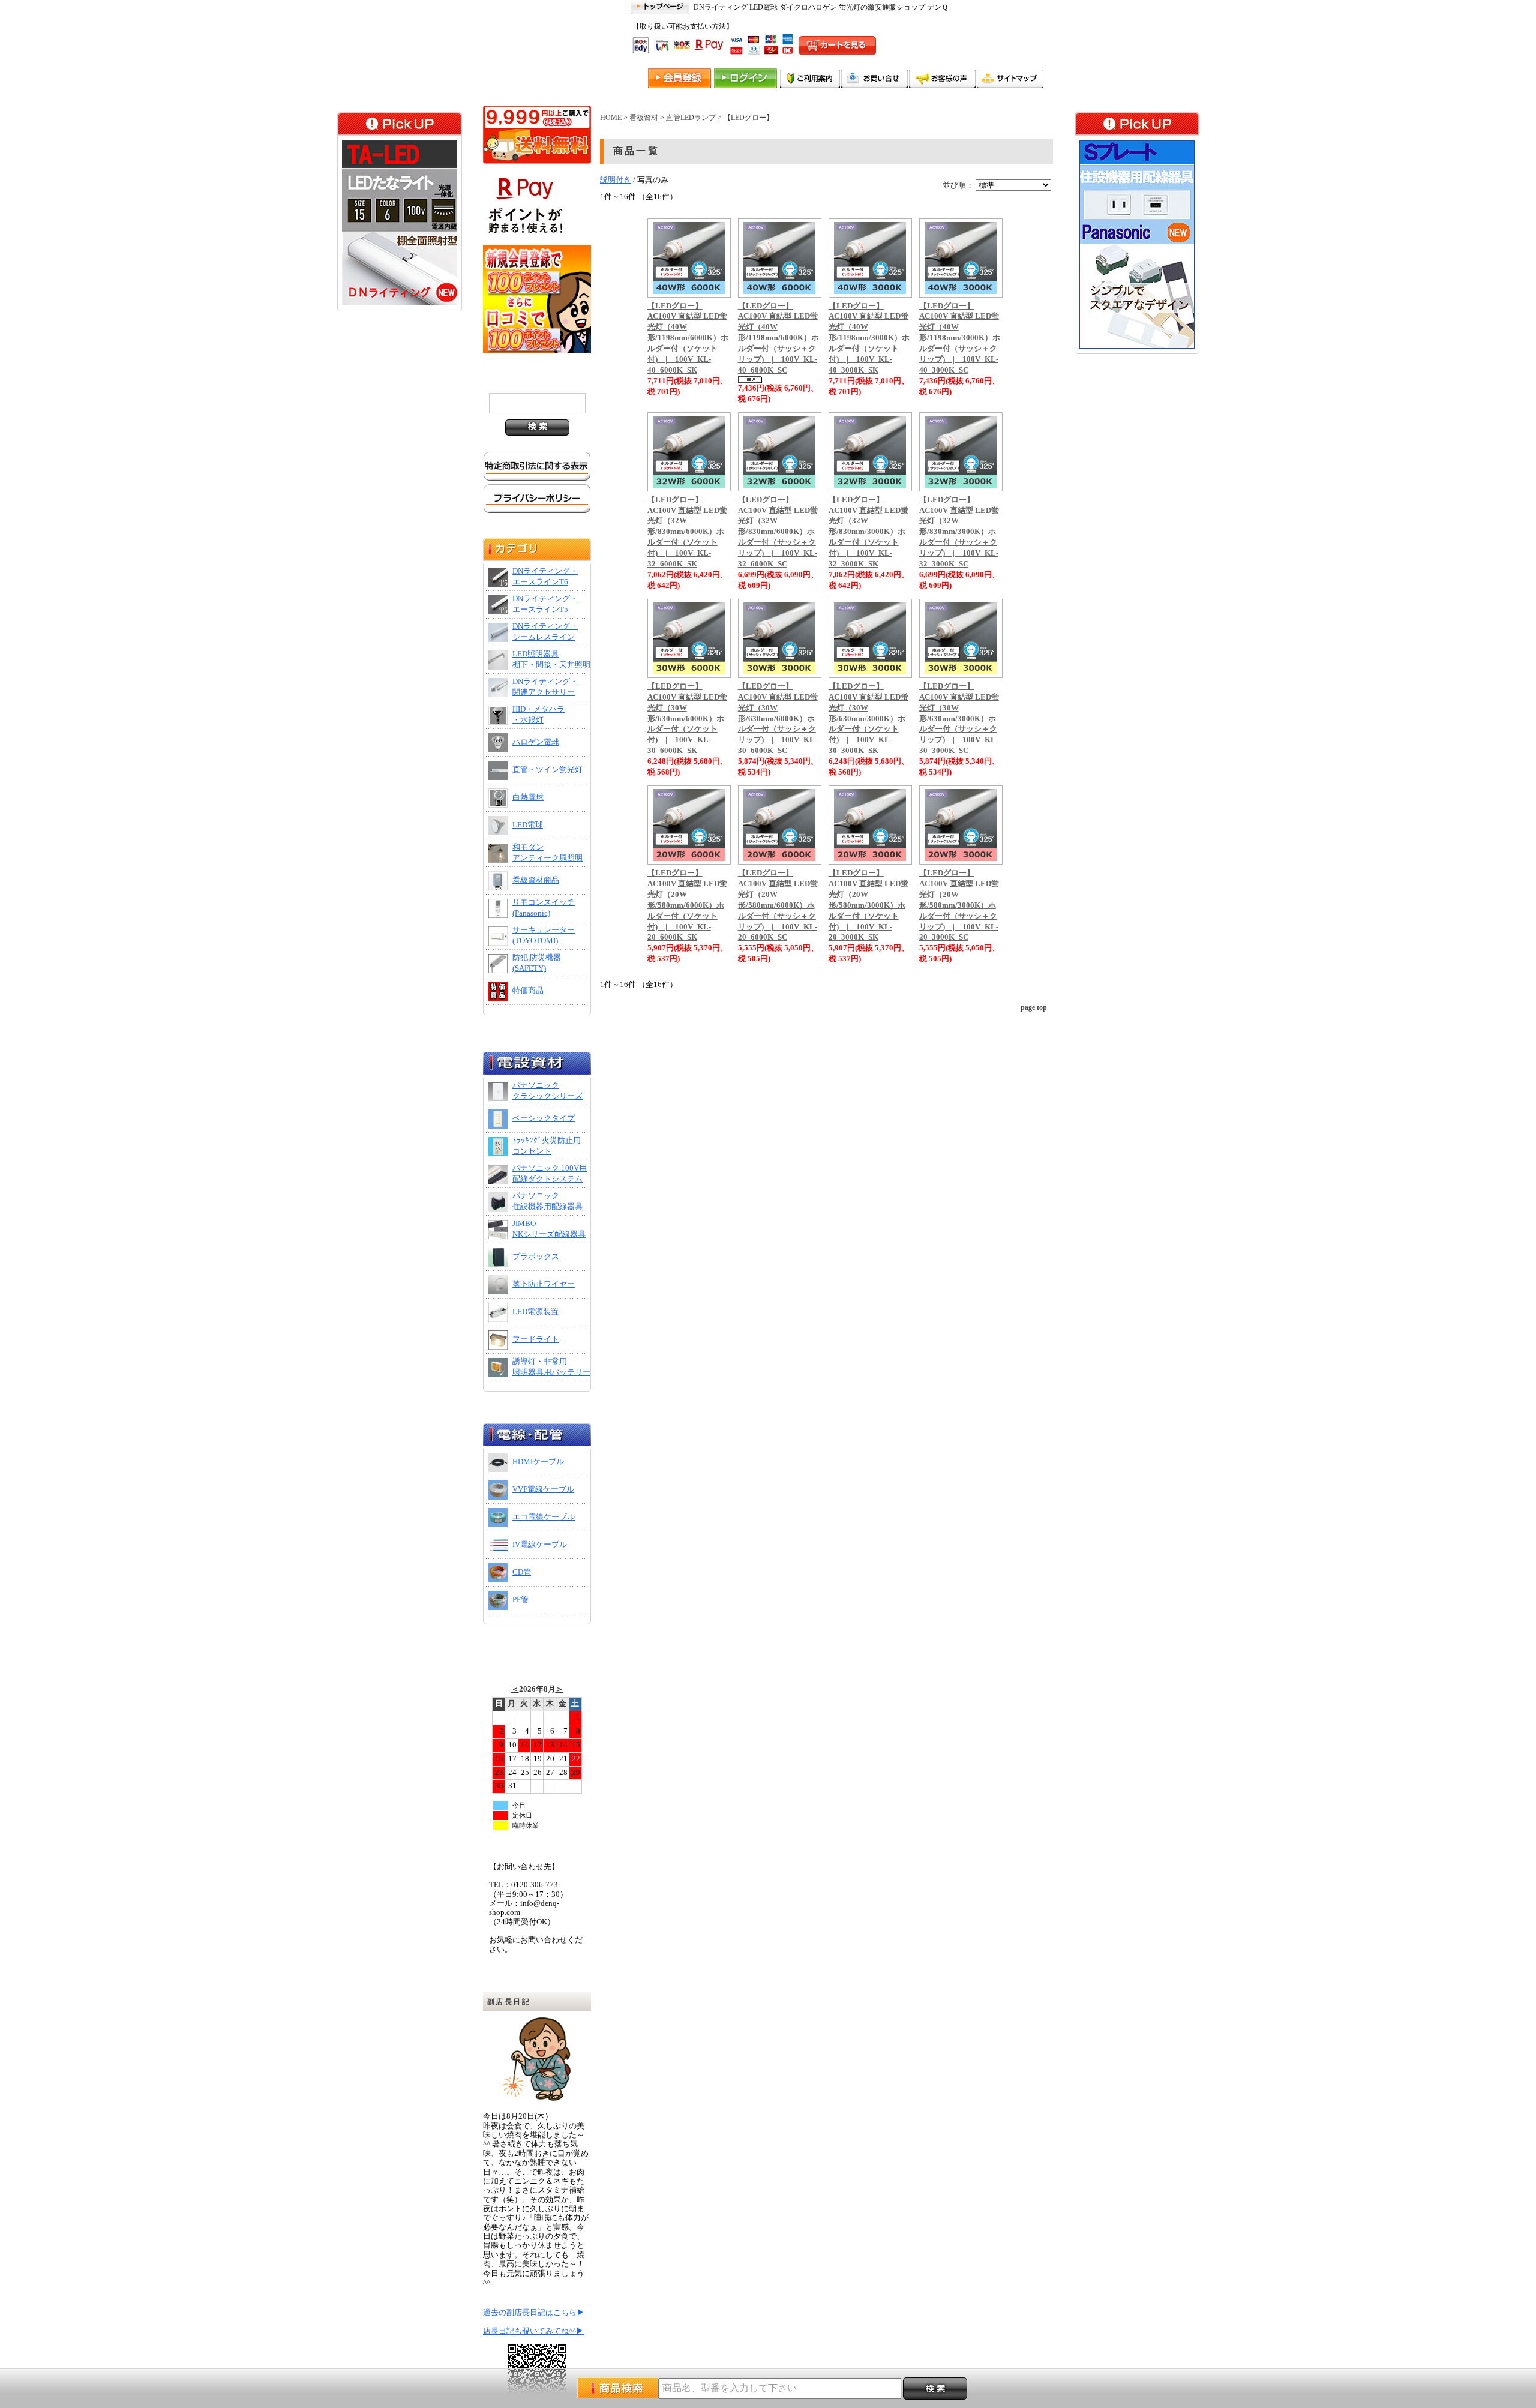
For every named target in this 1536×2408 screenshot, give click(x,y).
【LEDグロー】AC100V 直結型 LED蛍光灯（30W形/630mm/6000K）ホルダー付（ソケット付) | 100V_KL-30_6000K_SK (687, 719)
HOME (611, 118)
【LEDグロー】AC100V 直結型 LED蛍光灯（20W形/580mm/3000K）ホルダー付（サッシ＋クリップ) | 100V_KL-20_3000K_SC (959, 905)
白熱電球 (528, 797)
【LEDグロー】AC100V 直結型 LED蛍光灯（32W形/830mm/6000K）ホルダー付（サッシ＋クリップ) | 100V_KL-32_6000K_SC (778, 532)
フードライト (536, 1339)
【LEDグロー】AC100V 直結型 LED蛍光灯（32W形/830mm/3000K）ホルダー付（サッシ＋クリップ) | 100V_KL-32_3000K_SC (959, 532)
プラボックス (536, 1257)
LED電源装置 (535, 1312)
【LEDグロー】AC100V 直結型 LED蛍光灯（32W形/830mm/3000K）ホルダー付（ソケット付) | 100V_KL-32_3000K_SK (868, 532)
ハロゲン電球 (536, 742)
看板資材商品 (536, 880)
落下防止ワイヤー (544, 1284)
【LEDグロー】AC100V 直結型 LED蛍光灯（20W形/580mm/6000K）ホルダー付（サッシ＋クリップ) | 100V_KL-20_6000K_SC (778, 905)
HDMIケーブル (538, 1462)
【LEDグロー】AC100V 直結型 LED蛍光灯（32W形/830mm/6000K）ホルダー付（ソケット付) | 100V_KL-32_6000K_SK (687, 532)
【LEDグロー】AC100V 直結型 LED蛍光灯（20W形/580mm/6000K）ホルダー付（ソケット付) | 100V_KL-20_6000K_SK (687, 905)
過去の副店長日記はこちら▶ (534, 2313)
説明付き (616, 180)
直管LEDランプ (691, 118)
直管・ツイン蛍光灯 (547, 770)
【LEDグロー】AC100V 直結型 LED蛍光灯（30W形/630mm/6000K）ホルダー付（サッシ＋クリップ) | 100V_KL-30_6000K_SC (778, 719)
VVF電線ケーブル (543, 1489)
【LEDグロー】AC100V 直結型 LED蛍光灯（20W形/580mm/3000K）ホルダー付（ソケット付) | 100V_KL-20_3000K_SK (868, 905)
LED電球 (528, 825)
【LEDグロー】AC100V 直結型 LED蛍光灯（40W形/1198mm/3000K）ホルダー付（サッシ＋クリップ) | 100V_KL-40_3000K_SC (960, 338)
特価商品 (528, 991)
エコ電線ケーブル (544, 1517)
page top (1034, 1007)
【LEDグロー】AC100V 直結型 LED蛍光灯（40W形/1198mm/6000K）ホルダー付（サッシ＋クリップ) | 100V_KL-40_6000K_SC (778, 338)
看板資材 (644, 118)
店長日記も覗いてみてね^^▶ (533, 2331)
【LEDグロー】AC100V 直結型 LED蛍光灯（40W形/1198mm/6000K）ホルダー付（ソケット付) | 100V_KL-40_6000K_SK (688, 338)
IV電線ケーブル (540, 1545)
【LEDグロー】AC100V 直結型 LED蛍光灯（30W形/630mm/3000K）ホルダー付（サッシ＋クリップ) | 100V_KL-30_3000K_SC (959, 719)
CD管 (522, 1572)
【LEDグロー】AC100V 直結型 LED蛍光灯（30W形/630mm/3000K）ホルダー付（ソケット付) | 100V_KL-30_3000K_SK (868, 719)
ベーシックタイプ (544, 1118)
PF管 (520, 1600)
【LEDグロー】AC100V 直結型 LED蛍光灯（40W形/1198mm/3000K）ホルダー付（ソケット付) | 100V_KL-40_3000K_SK (869, 338)
